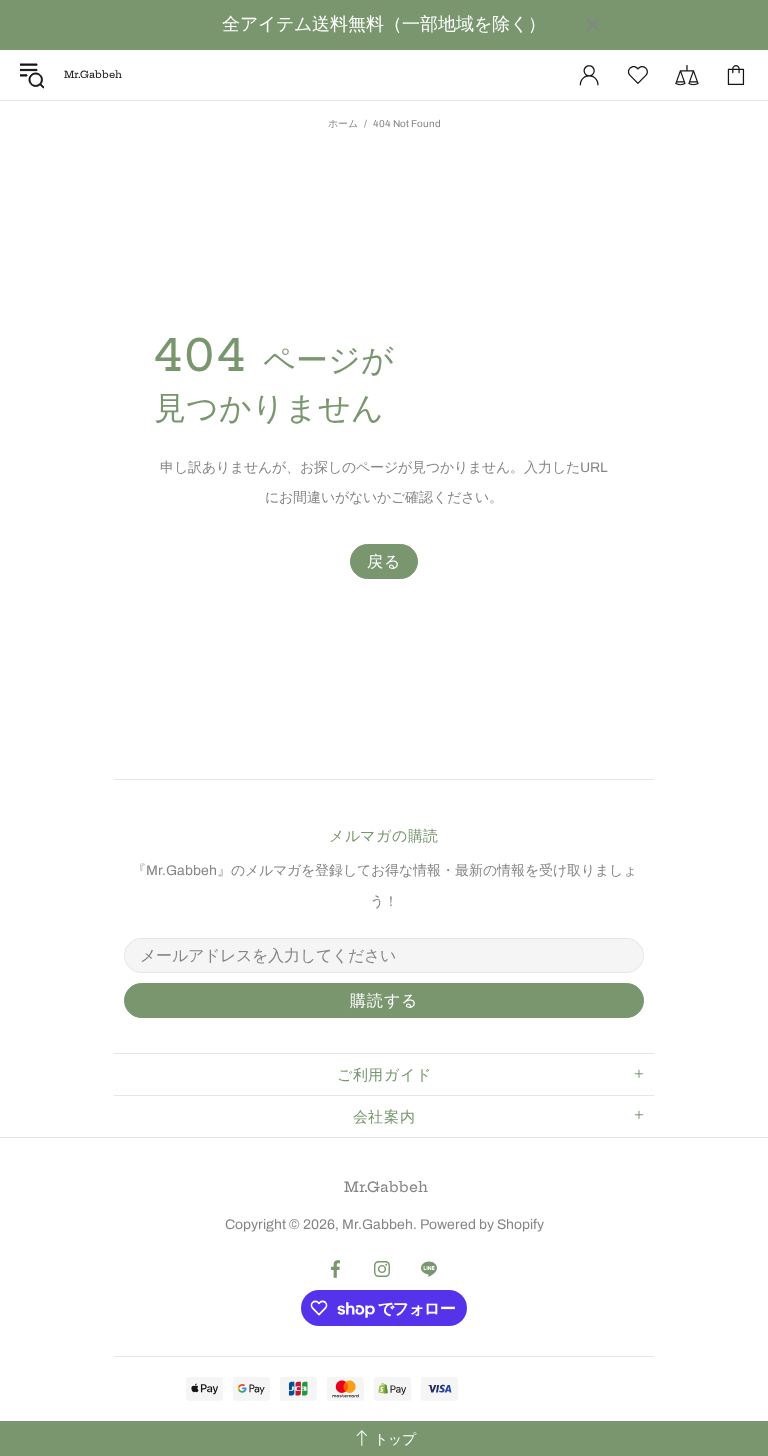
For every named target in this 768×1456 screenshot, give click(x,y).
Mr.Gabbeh (386, 1187)
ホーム (343, 123)
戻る (384, 561)
